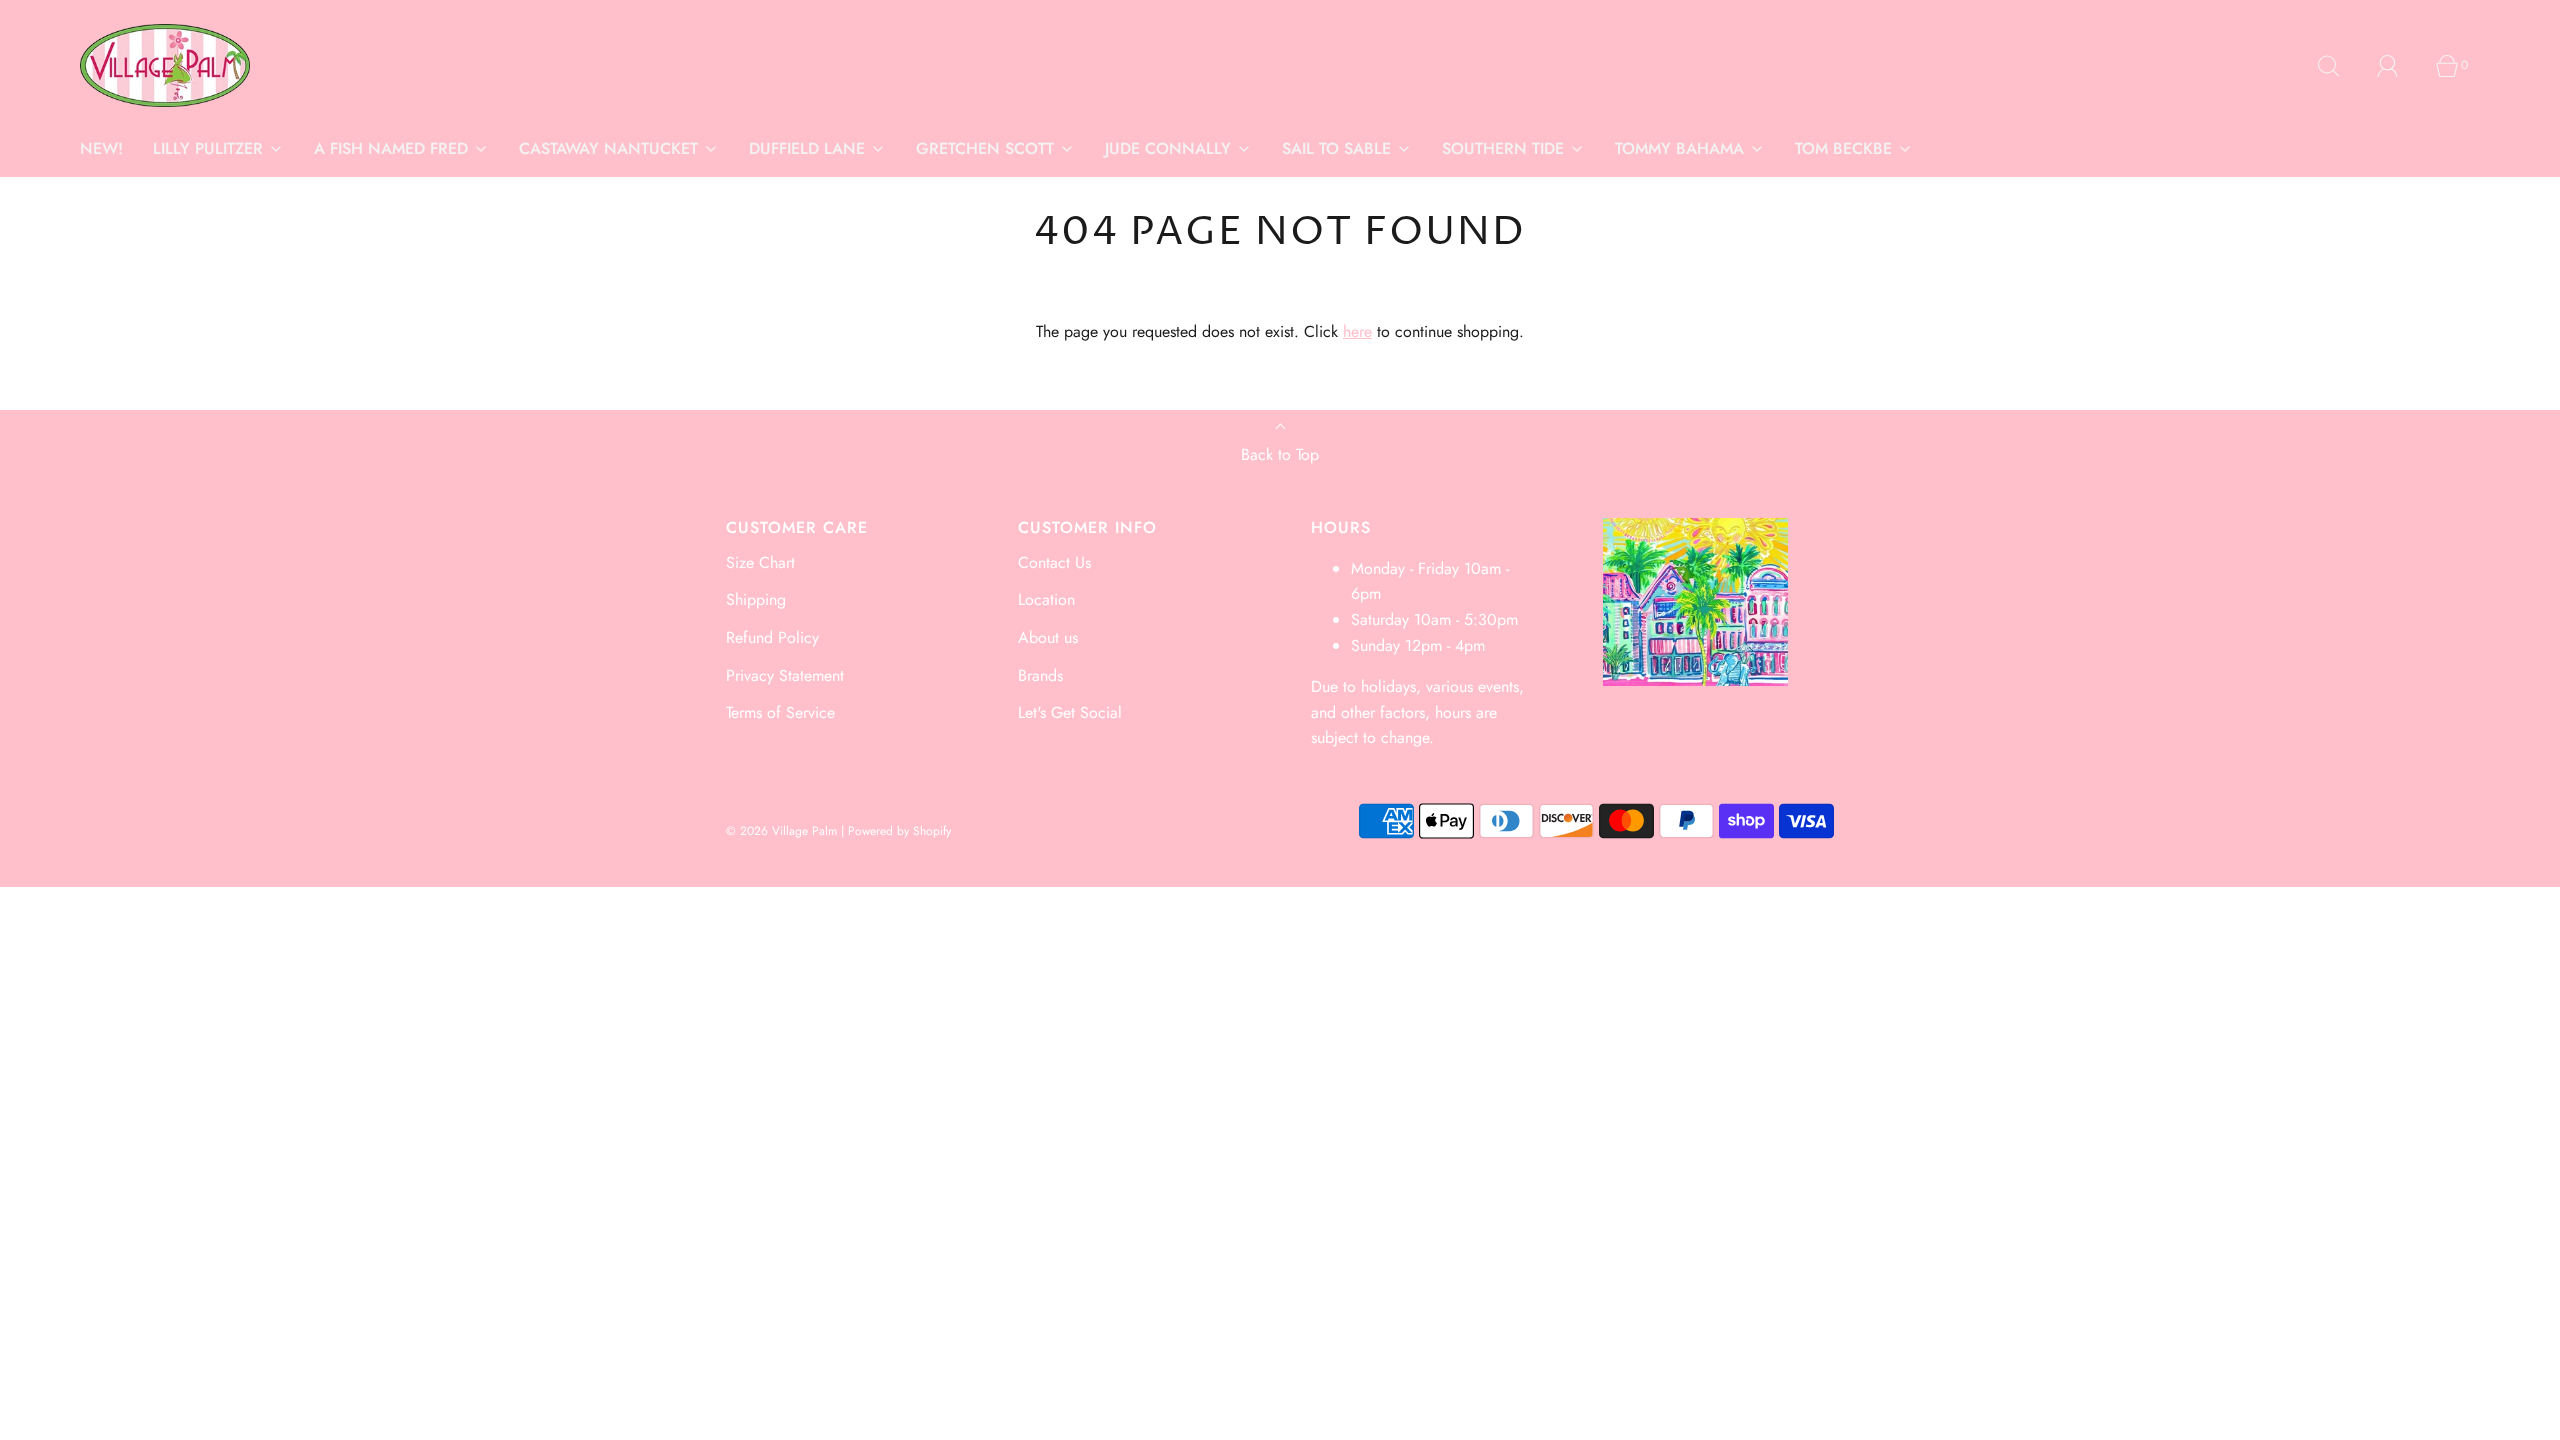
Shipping (756, 599)
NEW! (101, 148)
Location (1046, 599)
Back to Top (1280, 454)
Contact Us (1054, 562)
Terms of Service (780, 712)
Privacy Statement (785, 675)
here (1357, 331)
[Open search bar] (2340, 66)
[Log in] (2399, 66)
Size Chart (760, 562)
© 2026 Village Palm (781, 831)
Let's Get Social (1070, 712)
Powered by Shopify (899, 831)
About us (1048, 637)
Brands (1040, 675)
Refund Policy (772, 637)
